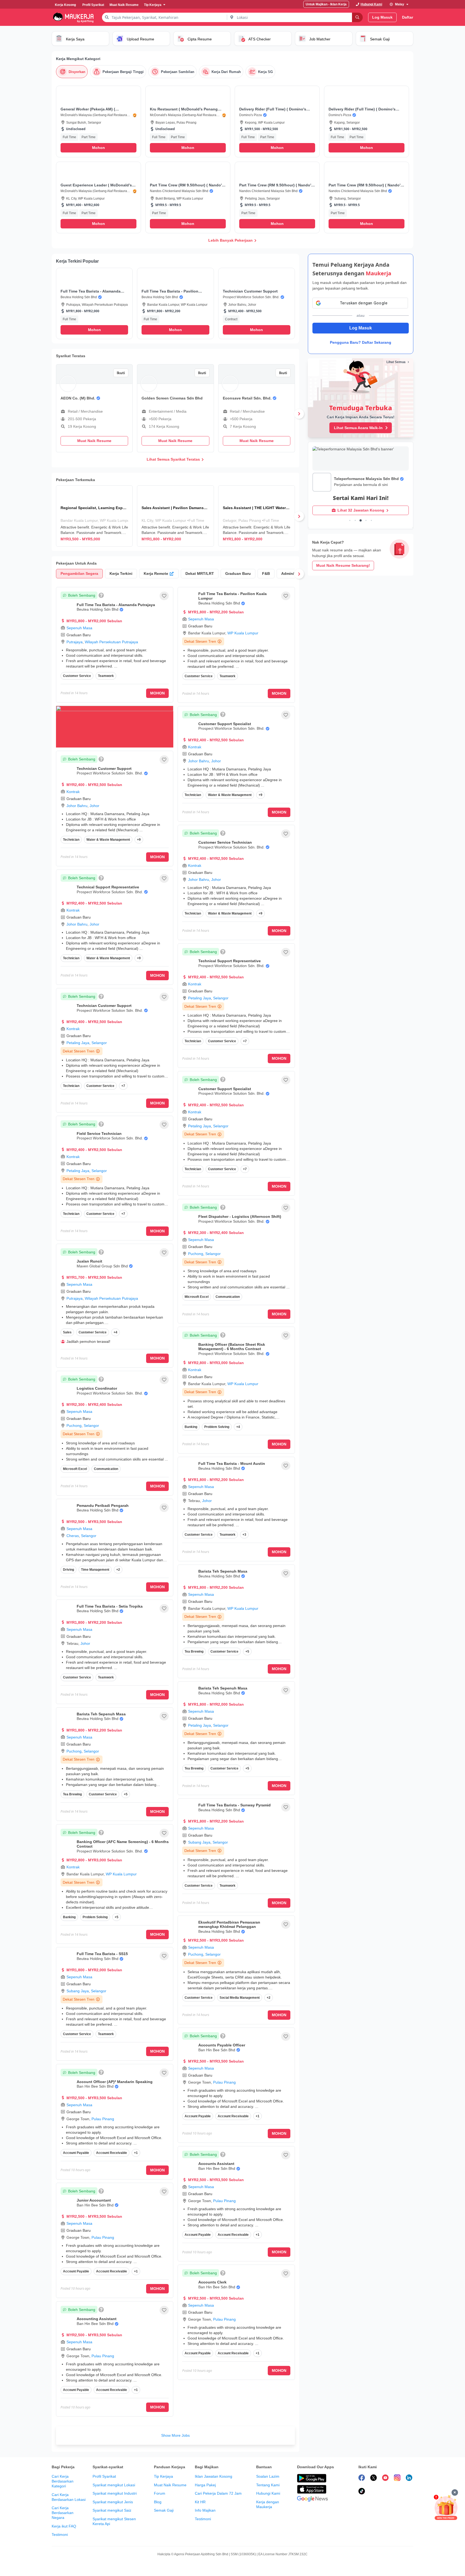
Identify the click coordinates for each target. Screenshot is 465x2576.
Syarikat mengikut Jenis (113, 2502)
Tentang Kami (268, 2485)
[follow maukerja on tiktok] (362, 2492)
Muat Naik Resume (170, 2485)
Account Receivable (112, 2153)
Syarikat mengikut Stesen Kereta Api (114, 2521)
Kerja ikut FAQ (64, 2526)
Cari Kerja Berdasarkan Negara (63, 2513)
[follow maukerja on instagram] (397, 2478)
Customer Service (77, 676)
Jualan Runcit (89, 1261)
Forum (160, 2493)
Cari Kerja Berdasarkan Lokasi (69, 2497)
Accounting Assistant (97, 2319)
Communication (106, 1469)
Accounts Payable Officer (222, 2045)
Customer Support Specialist (225, 724)
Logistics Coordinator (97, 1388)
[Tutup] (455, 2492)
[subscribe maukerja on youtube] (385, 2478)
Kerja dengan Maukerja (268, 2504)
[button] (98, 121)
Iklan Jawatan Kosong (214, 2476)
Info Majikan (205, 2510)
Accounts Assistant (216, 2164)
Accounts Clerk (212, 2282)
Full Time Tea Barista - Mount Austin (232, 1463)
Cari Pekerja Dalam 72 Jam (218, 2493)
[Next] (299, 414)
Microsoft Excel (75, 1469)
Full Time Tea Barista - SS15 (102, 1954)
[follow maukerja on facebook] (362, 2478)
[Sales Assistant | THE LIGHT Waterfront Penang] (257, 516)
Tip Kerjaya (163, 2476)
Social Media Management (240, 1998)
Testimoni (60, 2535)
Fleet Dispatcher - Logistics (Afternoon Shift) (240, 1216)
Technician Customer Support (104, 769)
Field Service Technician (99, 1134)
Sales (67, 1332)
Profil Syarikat (104, 2476)
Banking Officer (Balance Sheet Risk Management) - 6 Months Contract (232, 1347)
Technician (71, 840)
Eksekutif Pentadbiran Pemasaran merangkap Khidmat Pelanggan (229, 1925)
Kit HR (200, 2502)
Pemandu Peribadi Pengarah (103, 1506)
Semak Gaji (164, 2510)
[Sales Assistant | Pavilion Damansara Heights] (175, 516)
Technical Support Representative (108, 887)
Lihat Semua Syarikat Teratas (173, 459)
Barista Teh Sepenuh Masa (101, 1714)
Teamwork (106, 676)
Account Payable (76, 2153)
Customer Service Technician (225, 842)
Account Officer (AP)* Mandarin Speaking (115, 2082)
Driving (68, 1570)
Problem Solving (95, 1917)
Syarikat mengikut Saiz (112, 2510)
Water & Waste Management (108, 840)
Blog (158, 2502)
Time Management (95, 1570)
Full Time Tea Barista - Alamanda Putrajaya (116, 605)
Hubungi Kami (268, 2493)
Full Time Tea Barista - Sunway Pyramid (235, 1805)
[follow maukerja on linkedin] (409, 2478)
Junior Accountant (94, 2200)
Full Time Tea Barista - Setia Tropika (110, 1606)
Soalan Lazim (268, 2476)
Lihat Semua (396, 362)
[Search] (357, 17)
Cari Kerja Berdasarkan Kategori (63, 2481)
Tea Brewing (72, 1794)
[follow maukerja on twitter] (374, 2478)
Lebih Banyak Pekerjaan (230, 240)
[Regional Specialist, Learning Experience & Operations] (94, 516)
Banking (69, 1917)
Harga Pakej (205, 2485)
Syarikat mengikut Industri (115, 2493)
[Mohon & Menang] (446, 2507)
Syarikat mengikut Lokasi (114, 2485)
